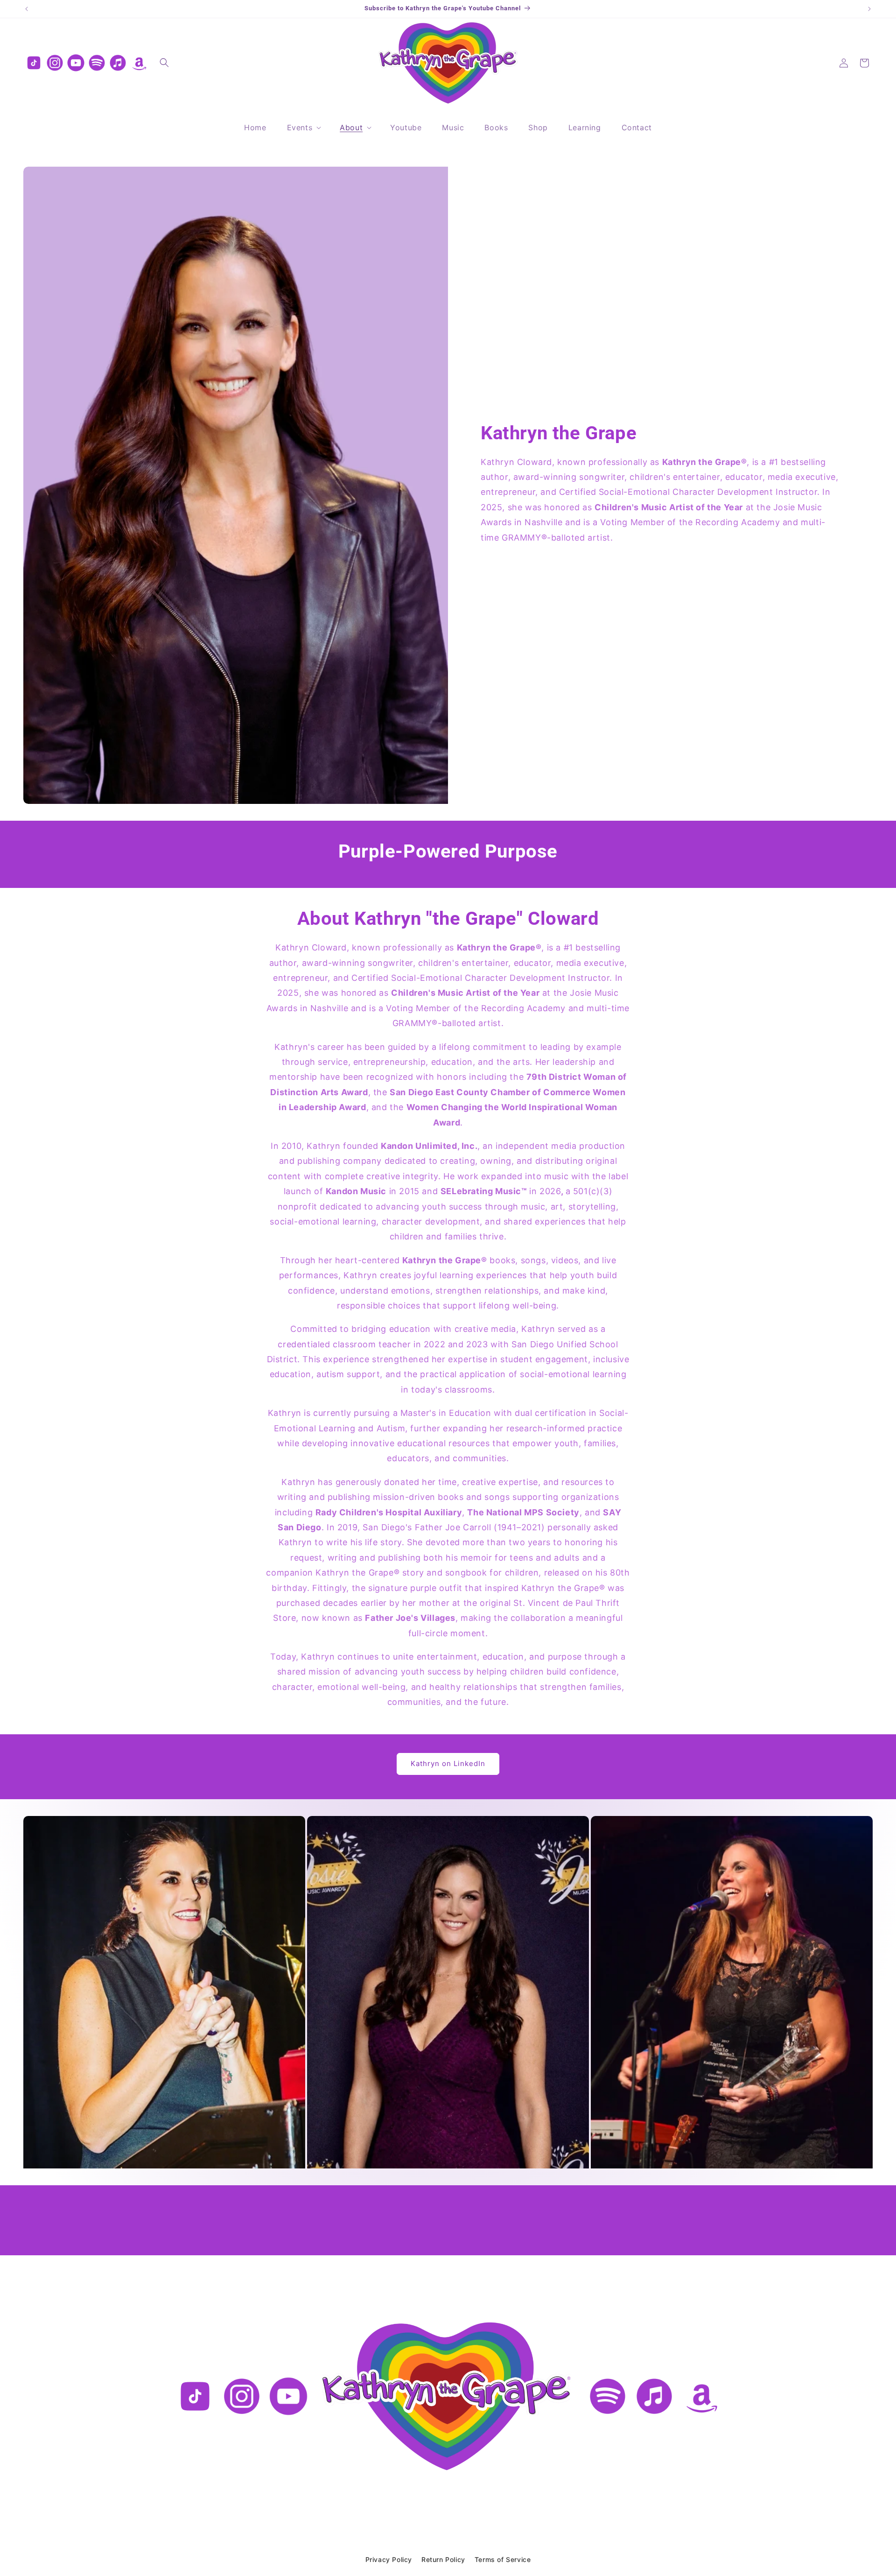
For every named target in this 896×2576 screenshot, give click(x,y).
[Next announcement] (869, 9)
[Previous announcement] (27, 9)
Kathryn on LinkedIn (448, 1763)
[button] (164, 63)
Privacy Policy (389, 2559)
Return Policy (443, 2559)
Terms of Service (503, 2559)
